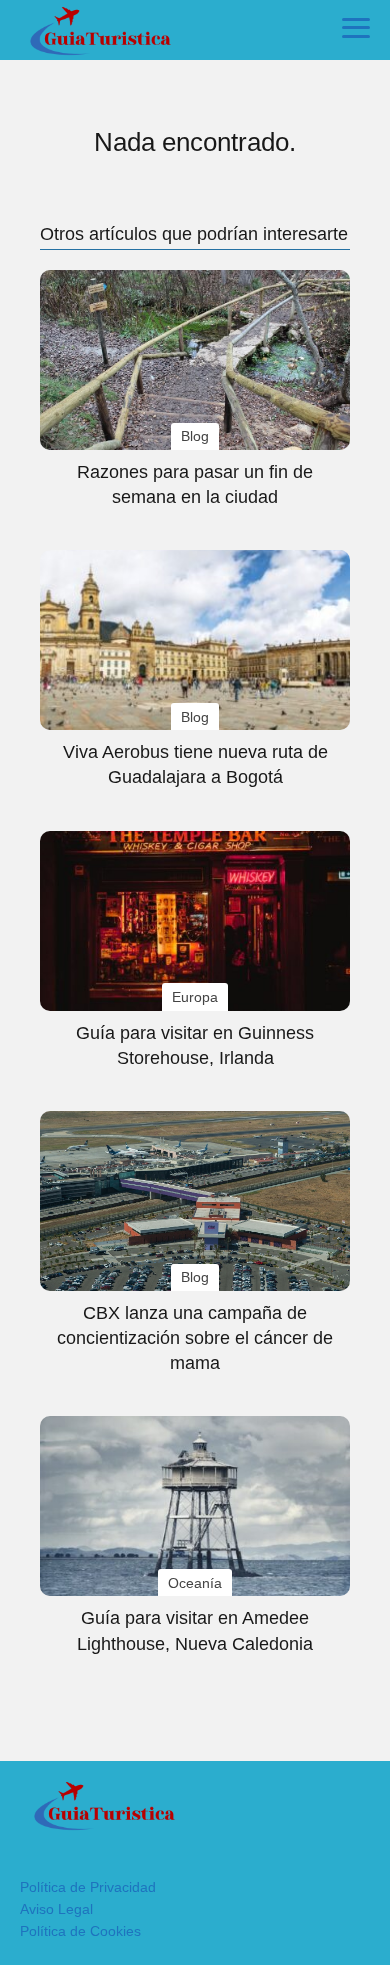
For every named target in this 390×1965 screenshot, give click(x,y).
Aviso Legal (56, 1909)
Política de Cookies (80, 1931)
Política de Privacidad (88, 1887)
